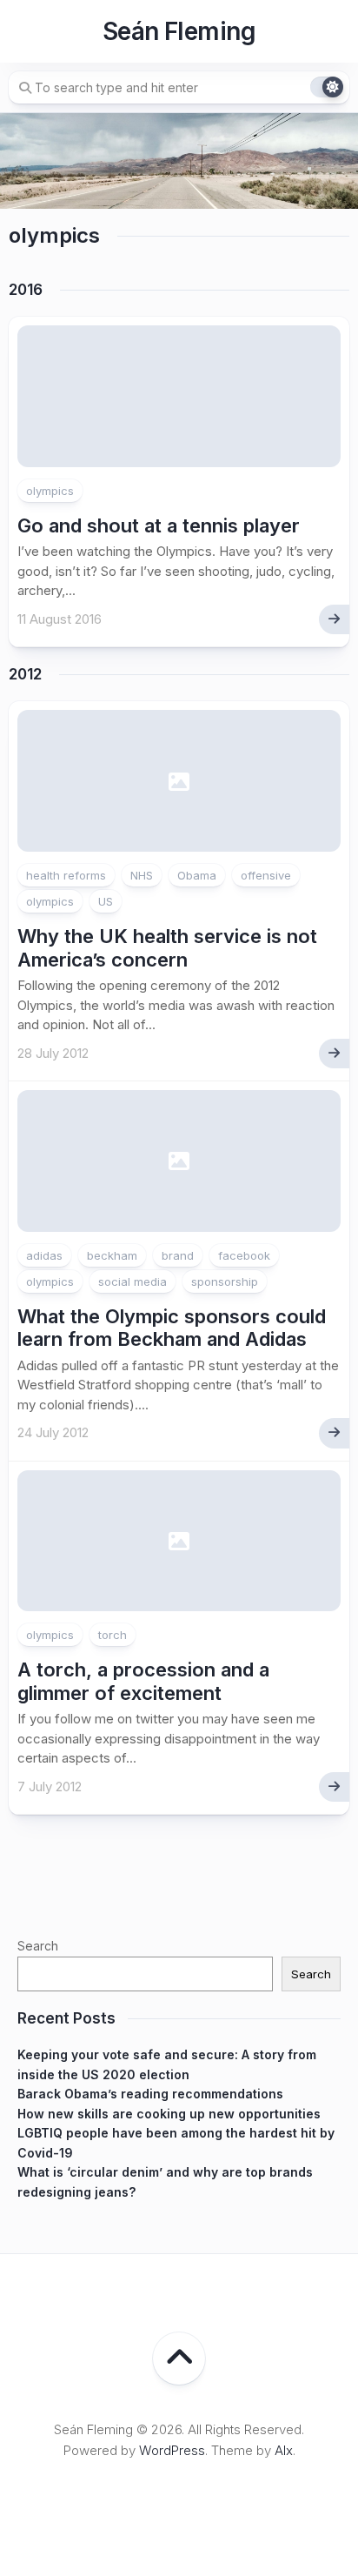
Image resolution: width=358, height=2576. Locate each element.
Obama (197, 875)
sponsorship (225, 1281)
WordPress (172, 2450)
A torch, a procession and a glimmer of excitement (143, 1681)
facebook (244, 1255)
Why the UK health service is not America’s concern (167, 947)
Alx (284, 2450)
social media (133, 1281)
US (106, 901)
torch (113, 1635)
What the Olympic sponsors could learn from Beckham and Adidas (172, 1328)
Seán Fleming (179, 31)
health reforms (66, 875)
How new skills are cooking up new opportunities (169, 2114)
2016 (26, 290)
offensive (266, 875)
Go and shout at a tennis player (159, 525)
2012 (25, 674)
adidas (44, 1255)
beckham (112, 1255)
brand (178, 1255)
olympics (50, 491)
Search (38, 1946)
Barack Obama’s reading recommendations (150, 2094)
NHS (142, 875)
